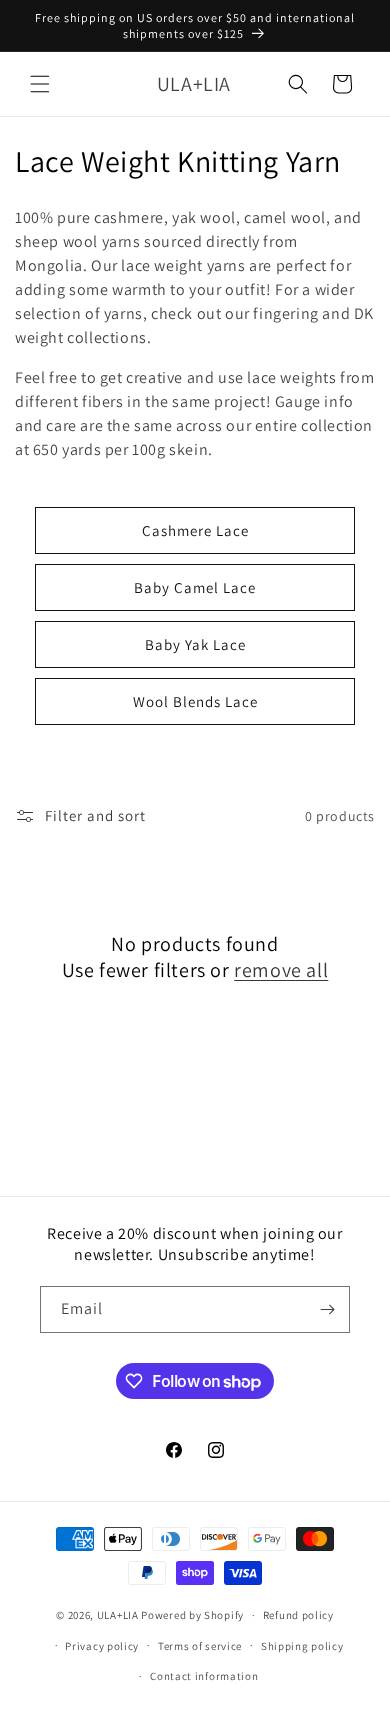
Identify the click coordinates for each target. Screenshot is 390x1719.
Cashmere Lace (195, 530)
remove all (281, 970)
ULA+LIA (118, 1615)
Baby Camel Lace (195, 587)
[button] (40, 84)
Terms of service (200, 1646)
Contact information (204, 1676)
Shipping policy (302, 1646)
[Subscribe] (327, 1309)
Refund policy (298, 1615)
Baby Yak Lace (195, 644)
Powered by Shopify (192, 1615)
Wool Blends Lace (195, 701)
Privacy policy (102, 1646)
